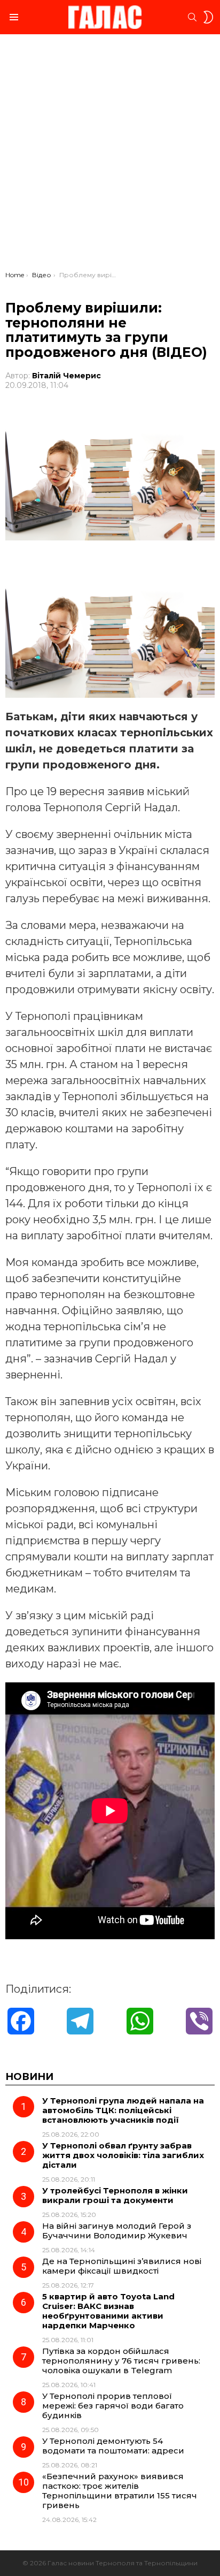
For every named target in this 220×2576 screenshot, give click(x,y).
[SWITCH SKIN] (208, 17)
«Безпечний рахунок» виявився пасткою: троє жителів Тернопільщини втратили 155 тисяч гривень (120, 2491)
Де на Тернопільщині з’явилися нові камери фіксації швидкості (122, 2266)
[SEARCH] (192, 17)
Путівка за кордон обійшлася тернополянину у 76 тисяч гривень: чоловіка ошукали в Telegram (121, 2361)
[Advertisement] (110, 155)
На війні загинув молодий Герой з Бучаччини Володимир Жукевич (117, 2231)
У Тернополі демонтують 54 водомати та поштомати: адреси (113, 2446)
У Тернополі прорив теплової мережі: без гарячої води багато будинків (113, 2406)
